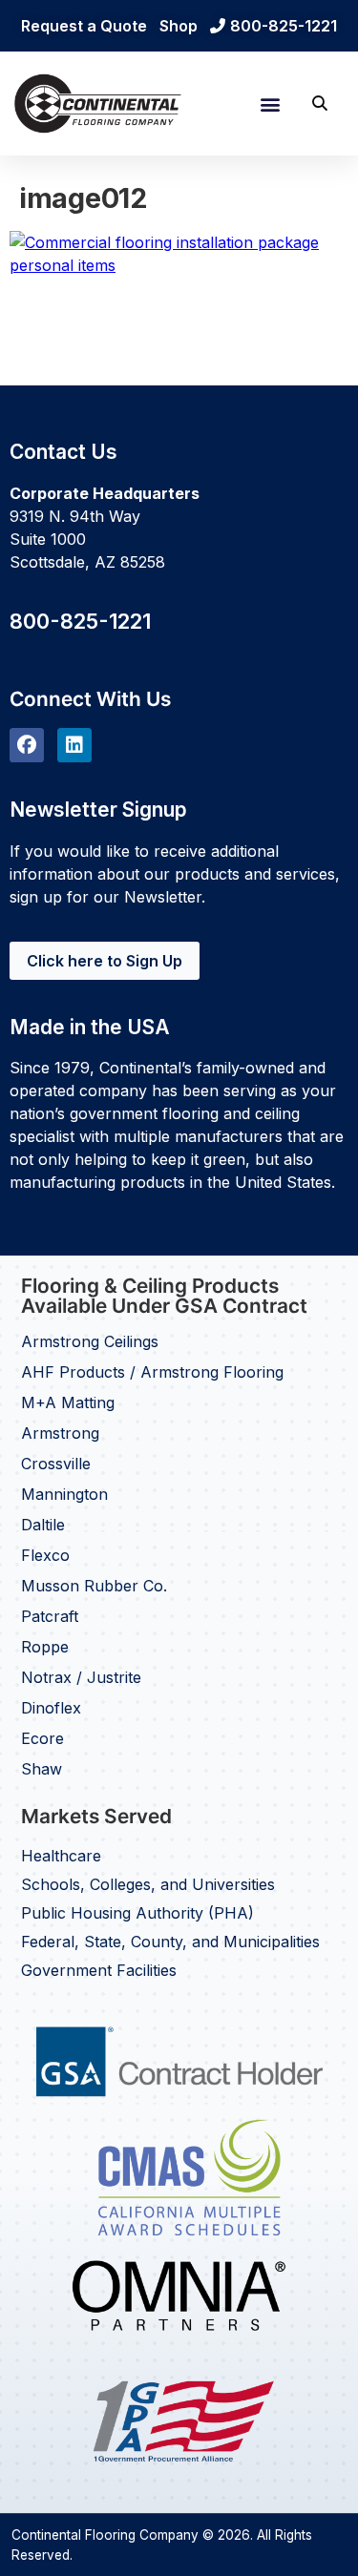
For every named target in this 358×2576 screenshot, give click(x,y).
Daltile (43, 1525)
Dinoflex (51, 1708)
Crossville (56, 1464)
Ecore (42, 1738)
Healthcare (61, 1856)
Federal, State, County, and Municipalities (170, 1942)
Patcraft (50, 1616)
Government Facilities (99, 1970)
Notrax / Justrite (81, 1677)
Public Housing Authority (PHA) (137, 1913)
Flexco (45, 1555)
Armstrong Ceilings (90, 1341)
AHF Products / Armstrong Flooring (152, 1372)
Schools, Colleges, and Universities (148, 1884)
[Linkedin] (74, 745)
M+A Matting (68, 1402)
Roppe (45, 1647)
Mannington (64, 1494)
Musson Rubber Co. (94, 1586)
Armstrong (60, 1433)
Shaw (42, 1769)
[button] (270, 104)
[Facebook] (27, 745)
